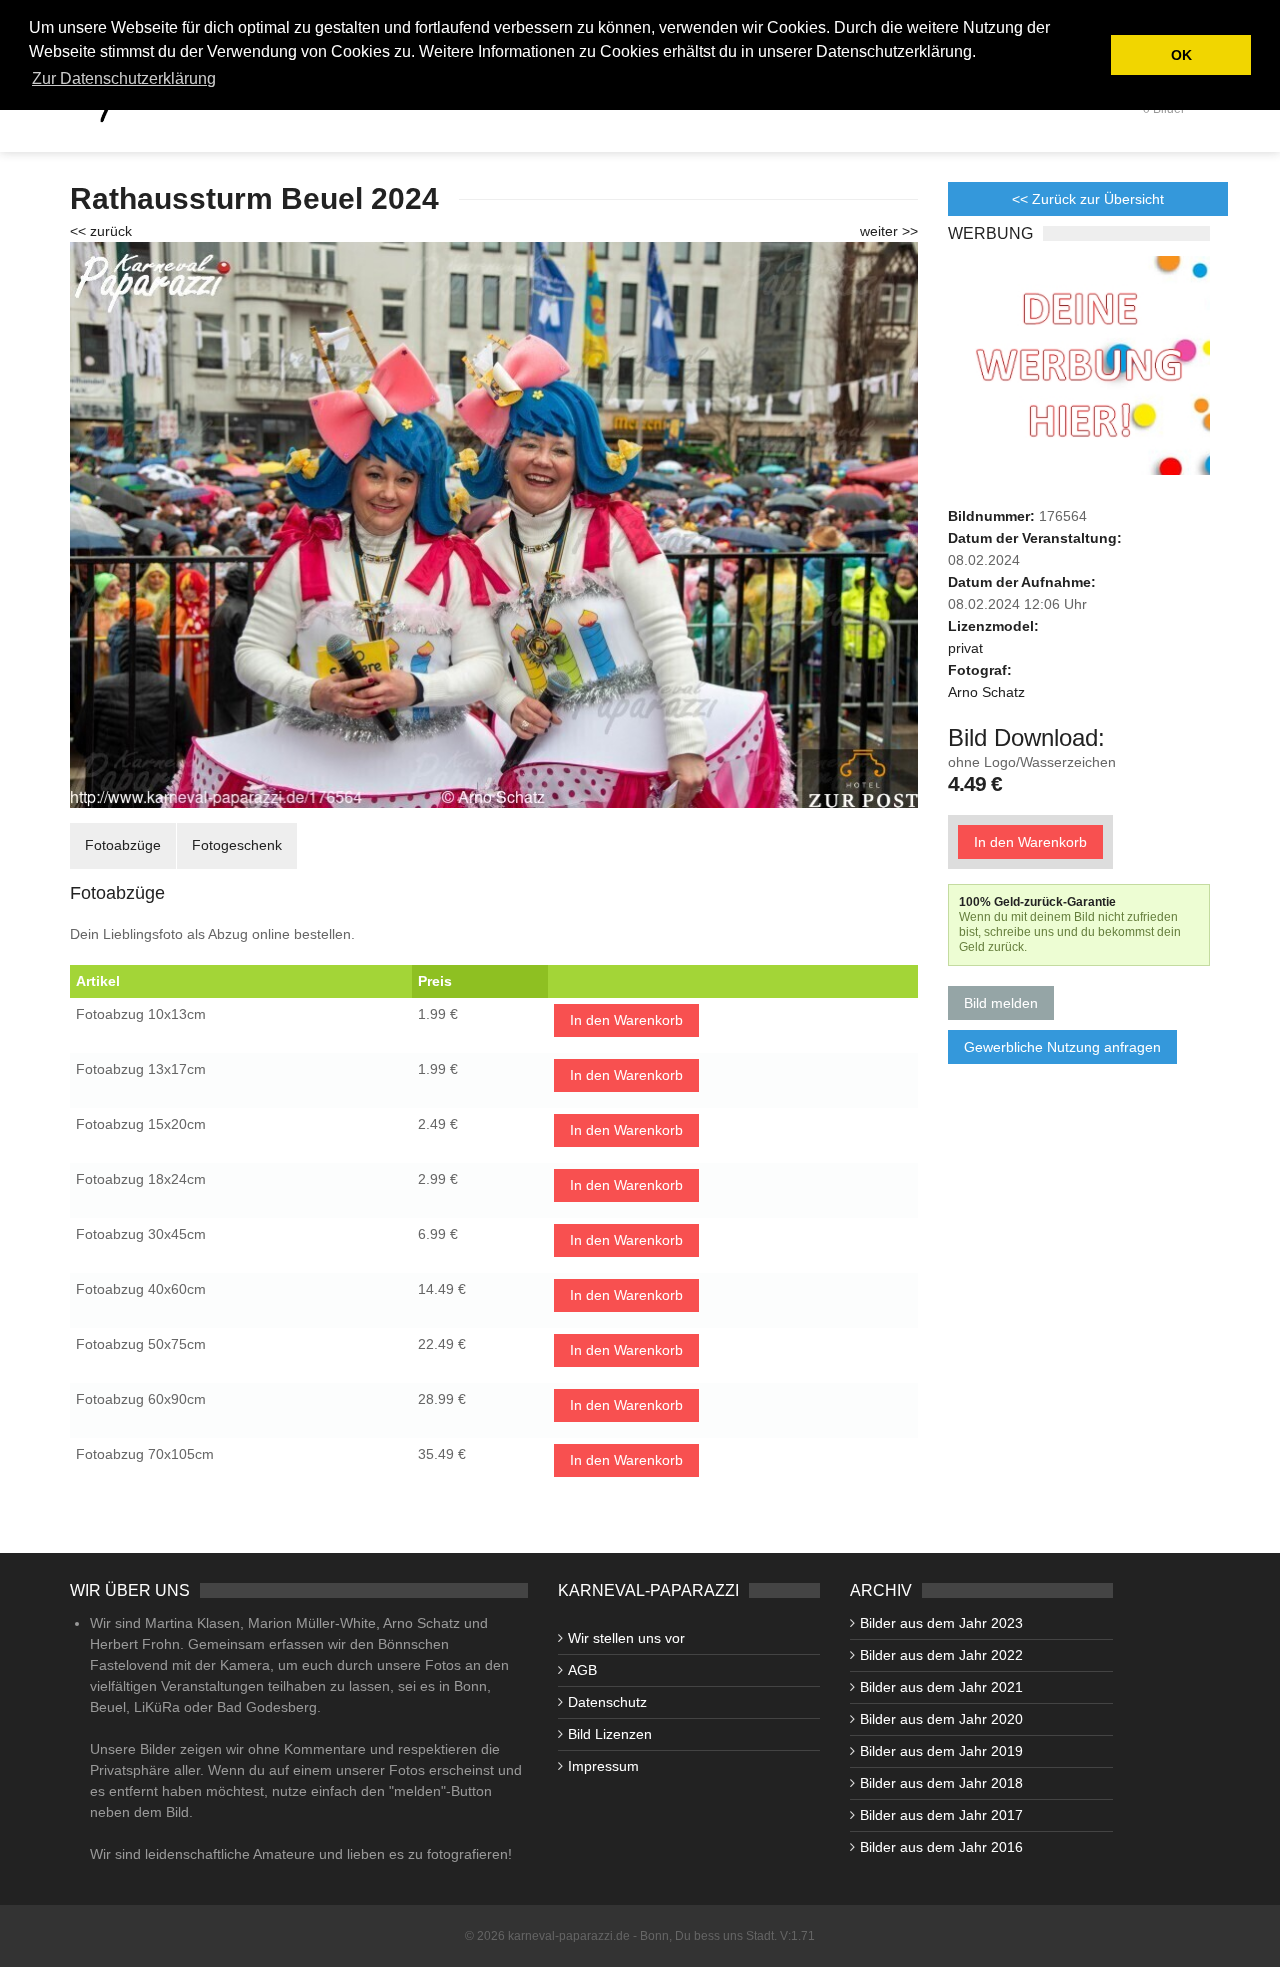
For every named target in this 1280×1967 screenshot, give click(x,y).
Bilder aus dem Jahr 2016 (941, 1847)
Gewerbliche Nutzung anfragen (1062, 1047)
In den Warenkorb (626, 1020)
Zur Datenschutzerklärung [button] (124, 78)
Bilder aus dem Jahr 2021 (941, 1687)
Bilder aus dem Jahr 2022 (941, 1655)
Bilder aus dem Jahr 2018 (941, 1783)
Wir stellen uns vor (626, 1638)
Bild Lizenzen (610, 1734)
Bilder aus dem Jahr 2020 (941, 1719)
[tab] (123, 845)
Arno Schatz (986, 692)
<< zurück (101, 231)
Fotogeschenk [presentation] (237, 845)
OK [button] (1181, 55)
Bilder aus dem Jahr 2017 (941, 1815)
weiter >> (889, 231)
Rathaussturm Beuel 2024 (254, 198)
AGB (582, 1670)
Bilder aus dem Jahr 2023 (941, 1623)
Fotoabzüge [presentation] (123, 845)
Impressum (603, 1766)
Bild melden (1001, 1003)
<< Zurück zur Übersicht (1088, 199)
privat (965, 648)
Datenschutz (607, 1702)
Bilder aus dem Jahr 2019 (941, 1751)
